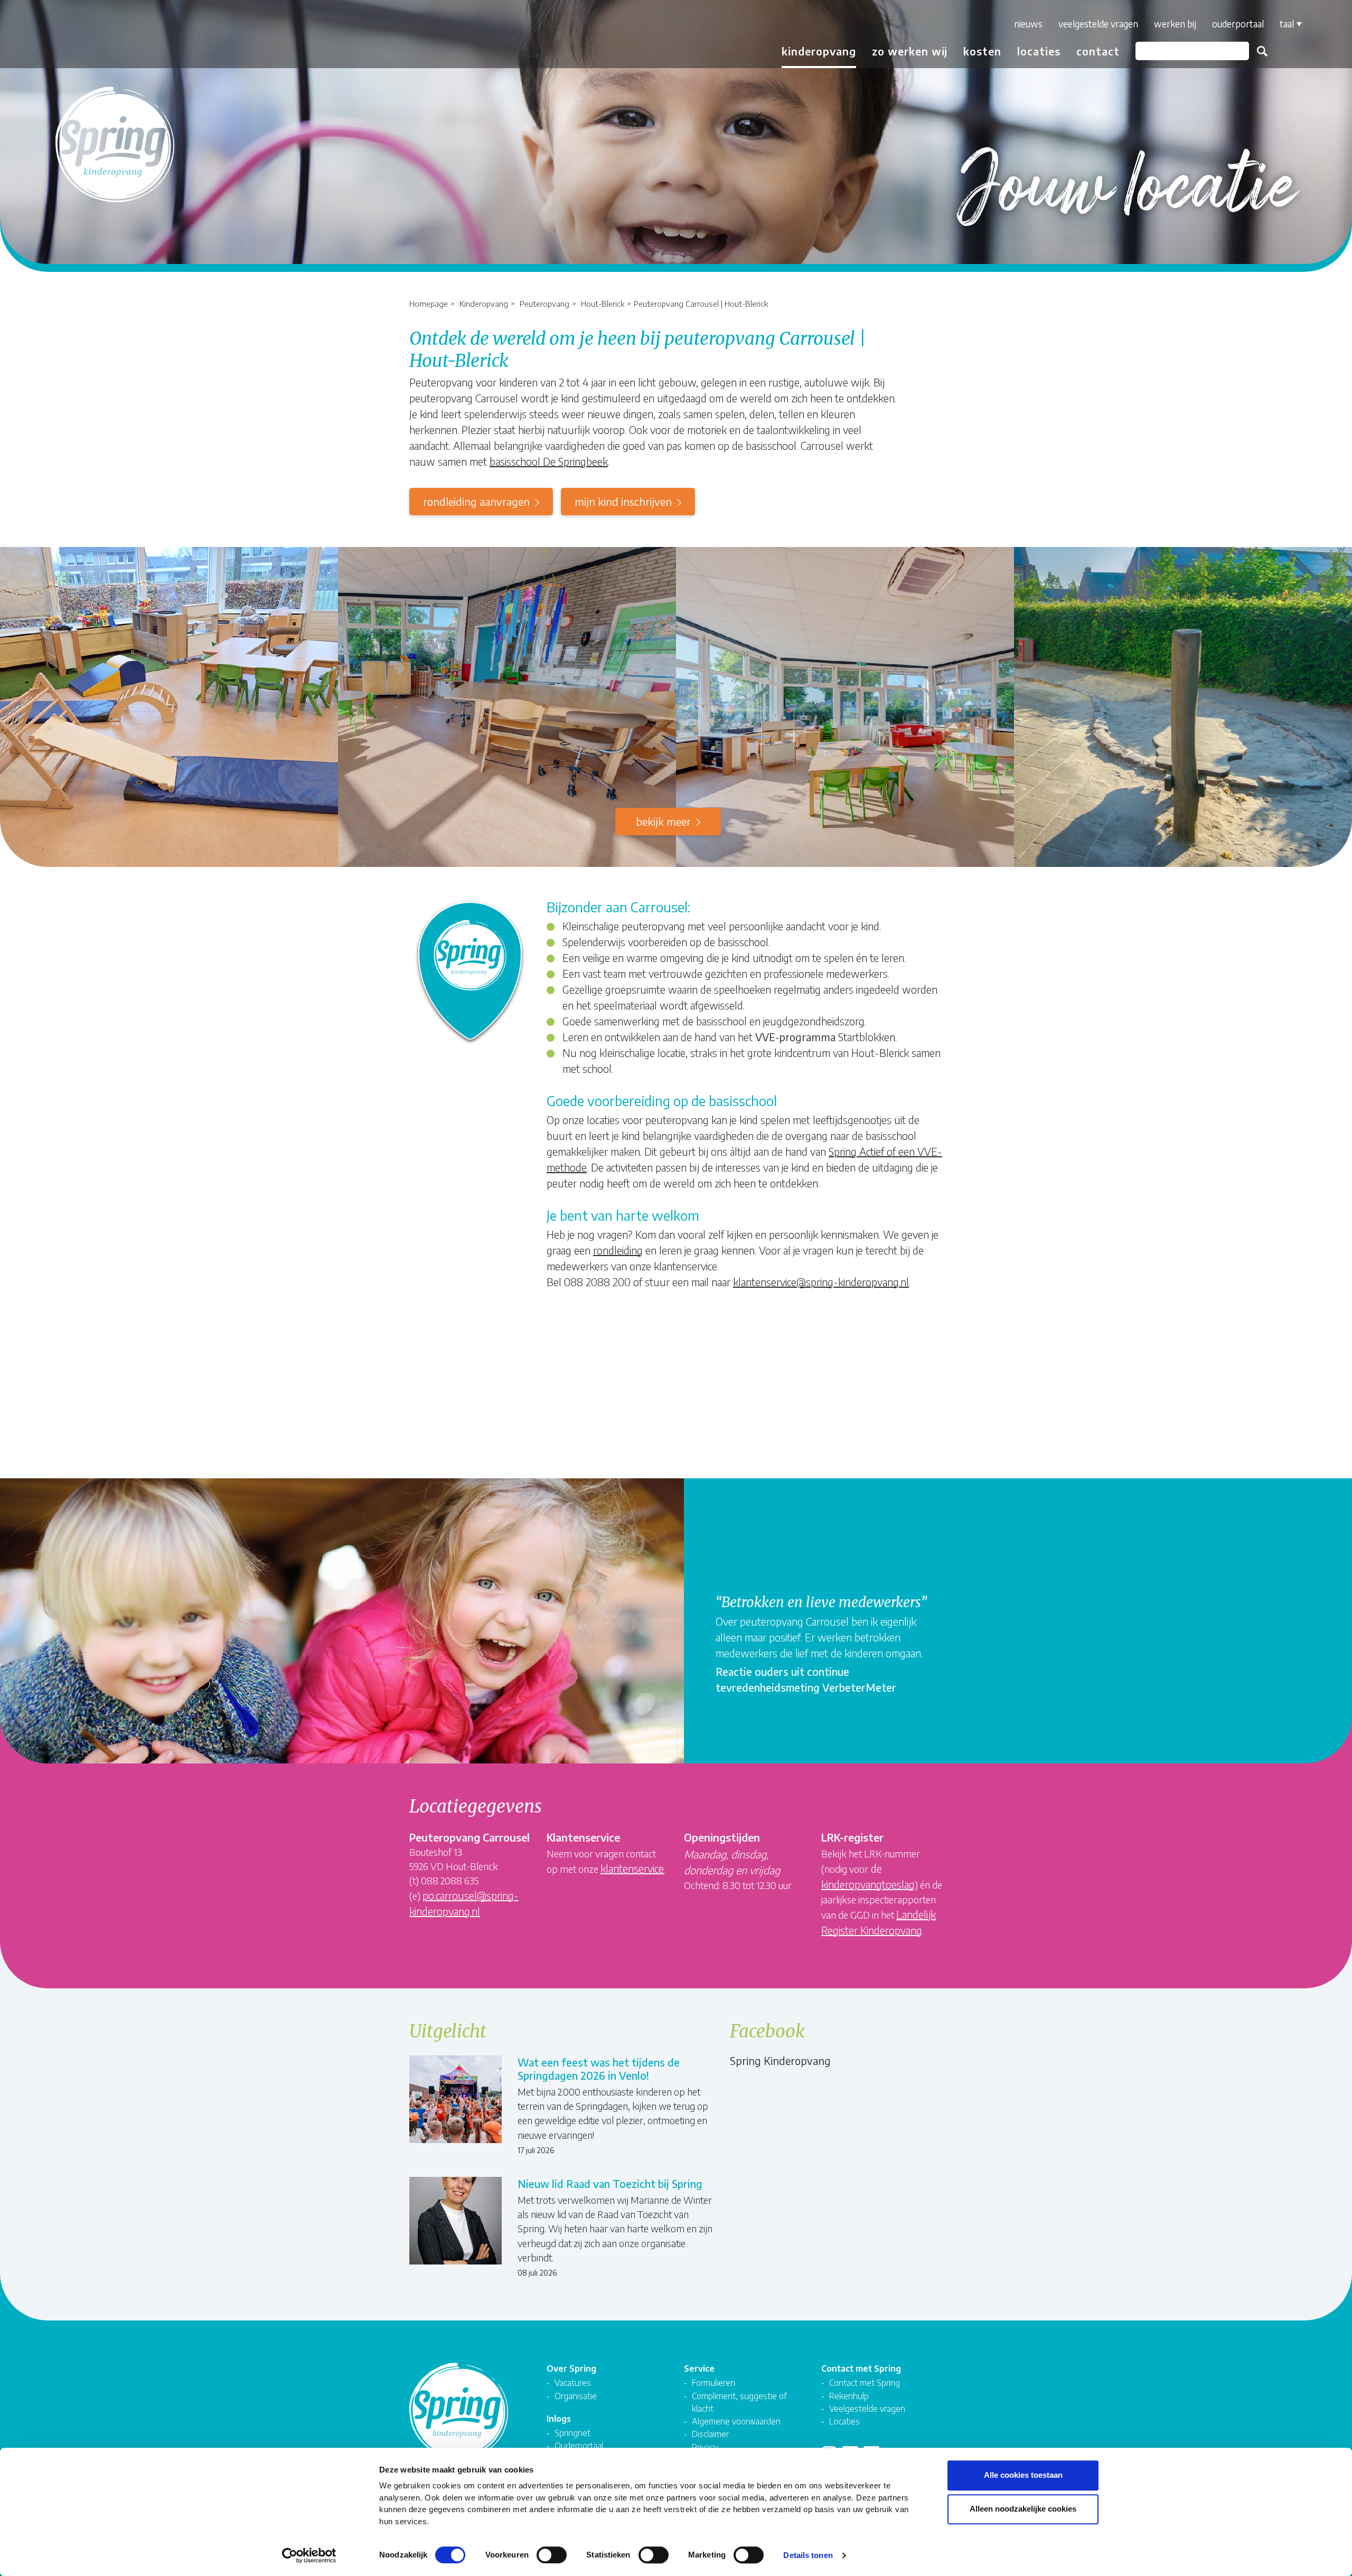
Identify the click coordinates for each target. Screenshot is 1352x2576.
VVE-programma (795, 1037)
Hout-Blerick (603, 303)
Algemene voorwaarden (736, 2421)
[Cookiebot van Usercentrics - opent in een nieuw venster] (309, 2555)
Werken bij (1175, 24)
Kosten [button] (982, 51)
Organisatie (576, 2396)
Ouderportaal (1238, 24)
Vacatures (573, 2382)
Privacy (705, 2447)
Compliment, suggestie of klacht (739, 2402)
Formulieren (713, 2382)
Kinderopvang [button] (819, 51)
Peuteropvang (544, 303)
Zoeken (1262, 51)
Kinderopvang (484, 303)
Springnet (572, 2433)
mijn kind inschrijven (623, 501)
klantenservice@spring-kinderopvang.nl (821, 1282)
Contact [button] (1098, 51)
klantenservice (632, 1868)
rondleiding (618, 1250)
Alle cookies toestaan (1023, 2475)
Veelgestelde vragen (1098, 24)
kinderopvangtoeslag (868, 1884)
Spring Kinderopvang (780, 2060)
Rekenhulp (849, 2396)
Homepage (429, 303)
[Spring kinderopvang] (72, 38)
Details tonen (808, 2555)
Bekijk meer (663, 821)
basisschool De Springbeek (549, 461)
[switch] (552, 2555)
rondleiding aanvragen (476, 501)
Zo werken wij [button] (910, 51)
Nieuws (1028, 24)
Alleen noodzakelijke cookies (1023, 2509)
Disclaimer (710, 2434)
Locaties (1039, 51)
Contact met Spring (865, 2382)
